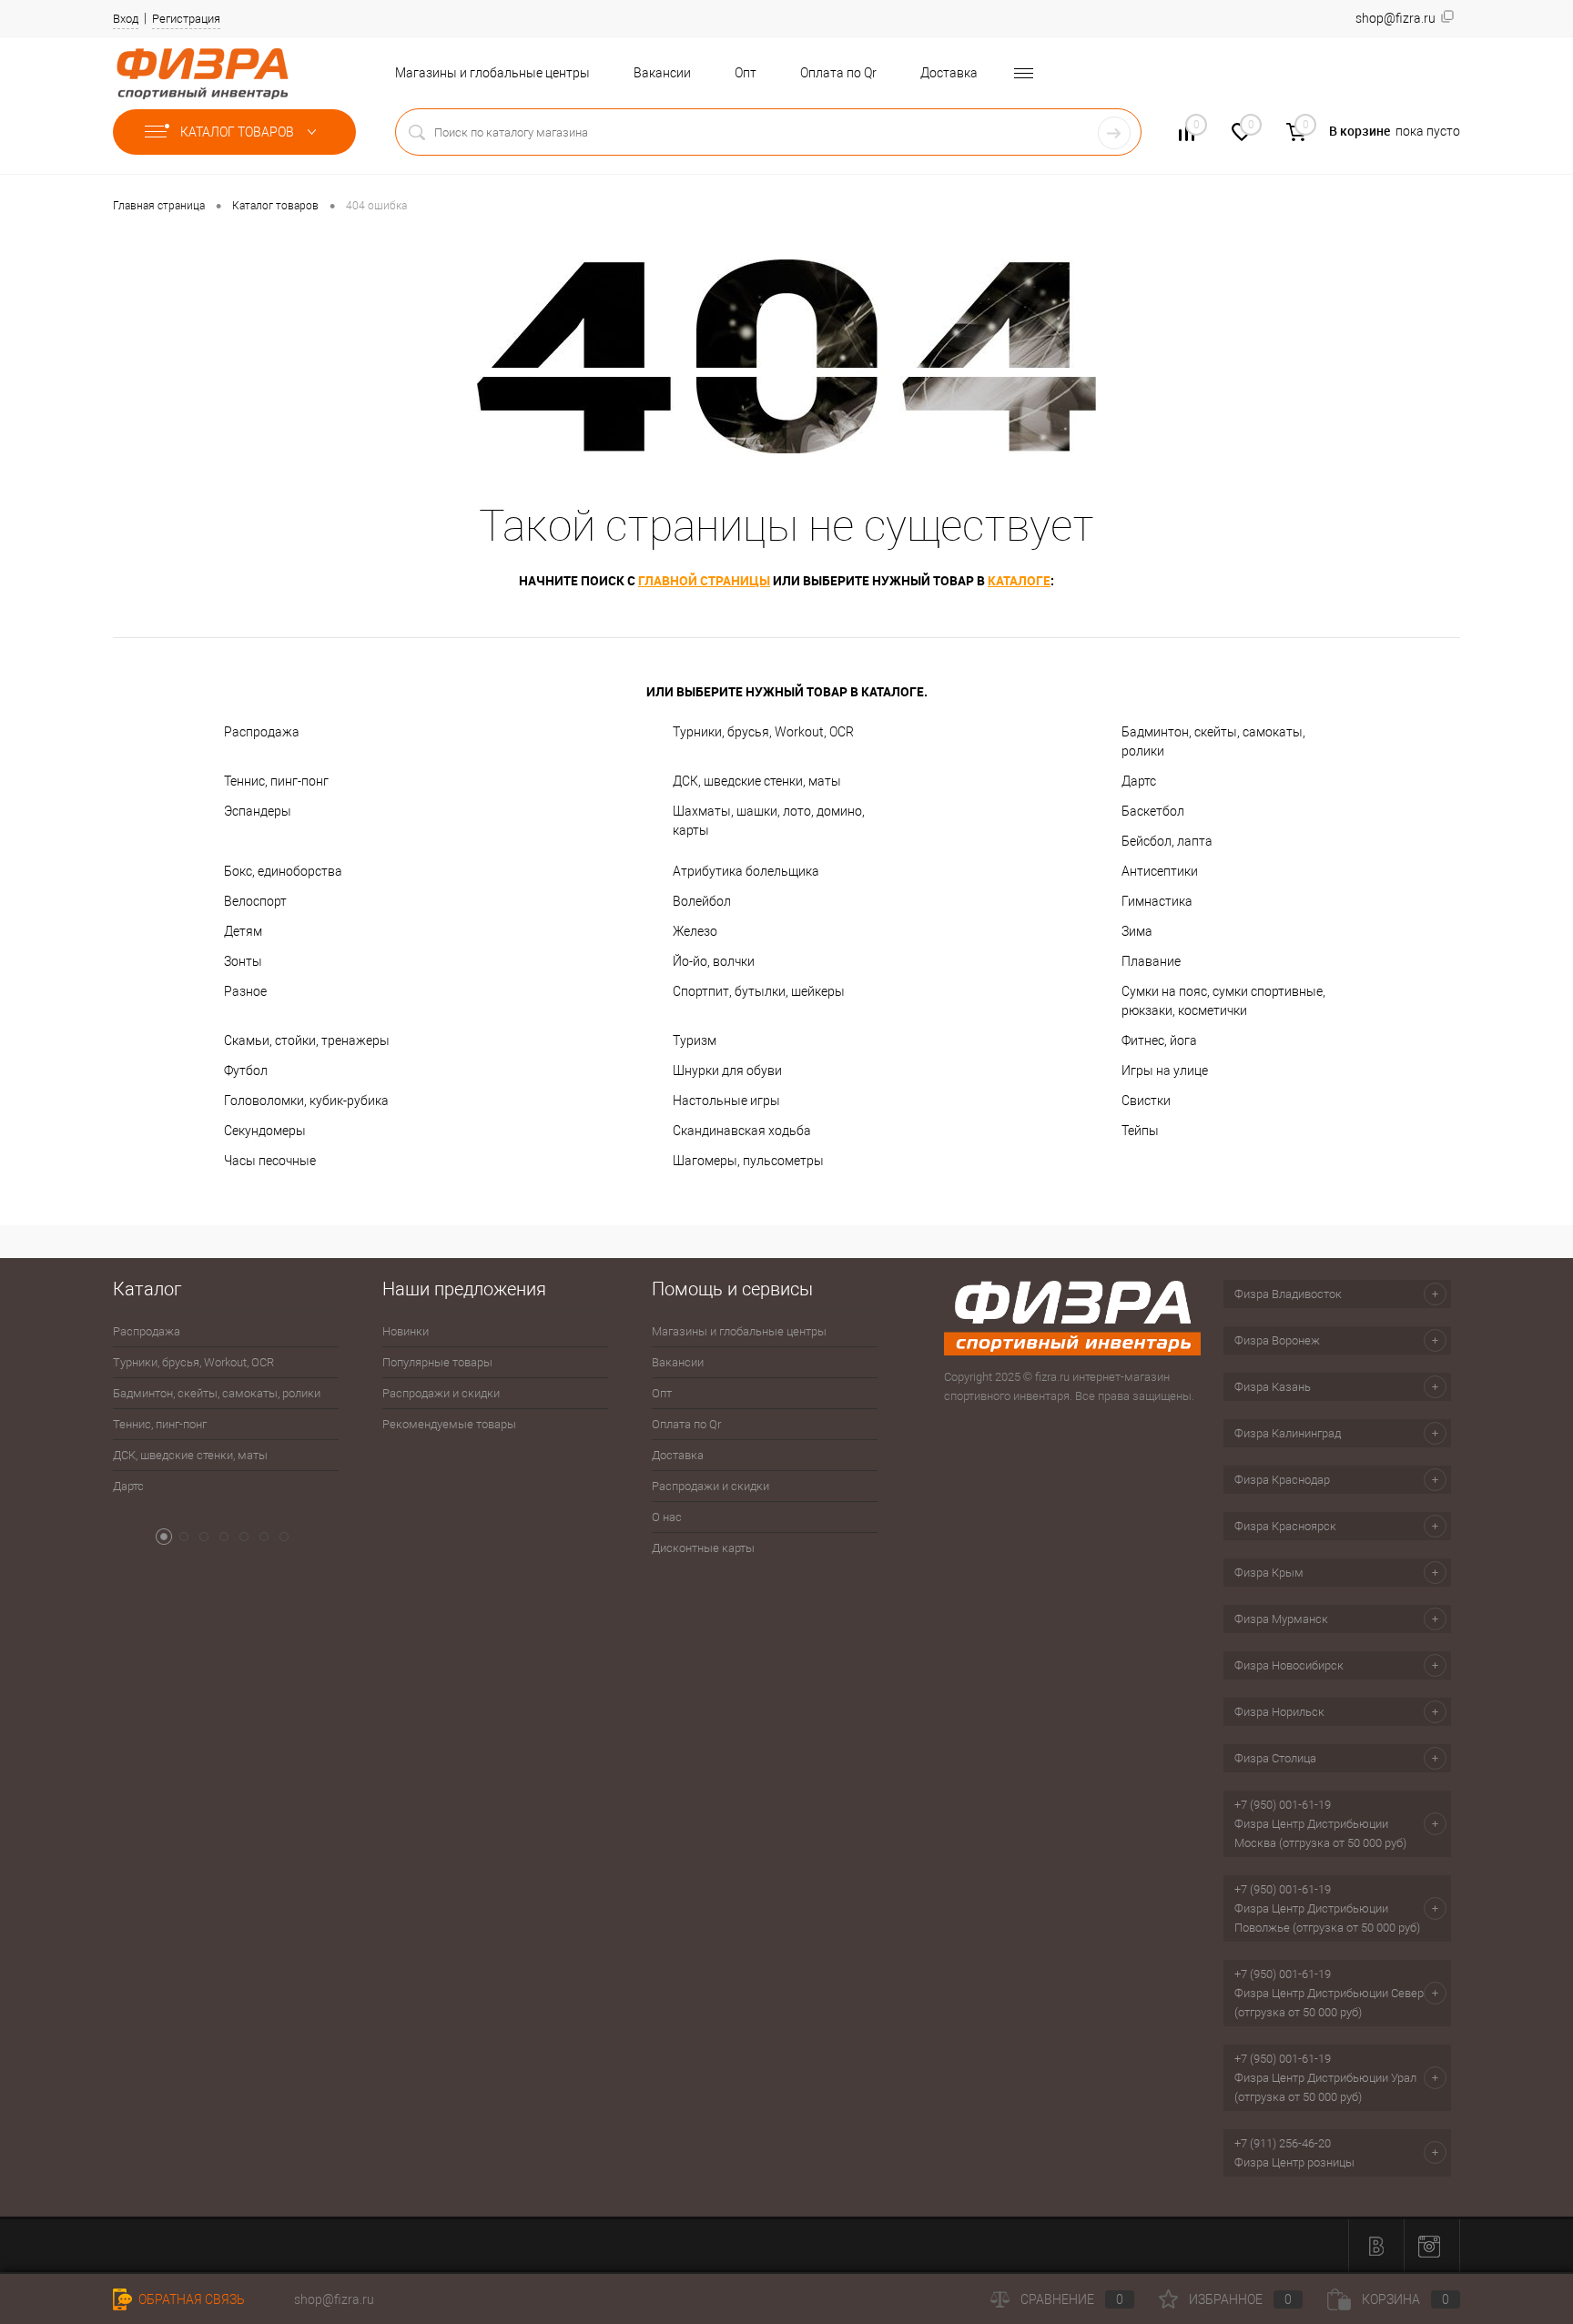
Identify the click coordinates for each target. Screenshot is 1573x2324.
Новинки (406, 1331)
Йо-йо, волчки (714, 961)
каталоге (1019, 580)
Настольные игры (726, 1101)
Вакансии (662, 73)
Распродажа (262, 732)
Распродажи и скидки (441, 1393)
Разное (245, 991)
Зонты (243, 961)
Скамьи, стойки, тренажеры (307, 1040)
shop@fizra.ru (334, 2299)
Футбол (246, 1071)
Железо (695, 931)
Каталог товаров (238, 132)
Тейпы (1140, 1131)
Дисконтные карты (703, 1548)
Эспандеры (258, 811)
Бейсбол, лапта (1167, 841)
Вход (126, 19)
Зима (1137, 931)
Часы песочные (270, 1161)
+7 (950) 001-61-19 (1283, 1805)
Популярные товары (437, 1362)
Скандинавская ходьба (742, 1131)
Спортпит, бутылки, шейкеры (759, 991)
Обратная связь (190, 2299)
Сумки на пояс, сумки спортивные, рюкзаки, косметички (1223, 1001)
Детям (243, 931)
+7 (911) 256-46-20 (1283, 2143)
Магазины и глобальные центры (492, 73)
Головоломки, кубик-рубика (306, 1101)
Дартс (1139, 781)
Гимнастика (1157, 901)
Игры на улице (1165, 1071)
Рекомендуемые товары (449, 1424)
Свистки (1146, 1101)
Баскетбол (1153, 811)
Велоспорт (255, 901)
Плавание (1151, 961)
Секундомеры (265, 1131)
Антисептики (1160, 871)
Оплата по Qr (838, 73)
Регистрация (186, 19)
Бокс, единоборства (283, 871)
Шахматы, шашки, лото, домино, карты (769, 821)
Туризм (695, 1040)
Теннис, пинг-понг (276, 781)
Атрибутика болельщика (746, 871)
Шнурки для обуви (727, 1071)
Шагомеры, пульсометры (748, 1161)
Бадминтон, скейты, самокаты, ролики (1213, 741)
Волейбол (702, 901)
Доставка (949, 73)
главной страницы (704, 580)
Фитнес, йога (1159, 1040)
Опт (746, 73)
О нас (667, 1517)
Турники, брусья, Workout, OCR (763, 732)
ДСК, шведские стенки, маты (757, 781)
